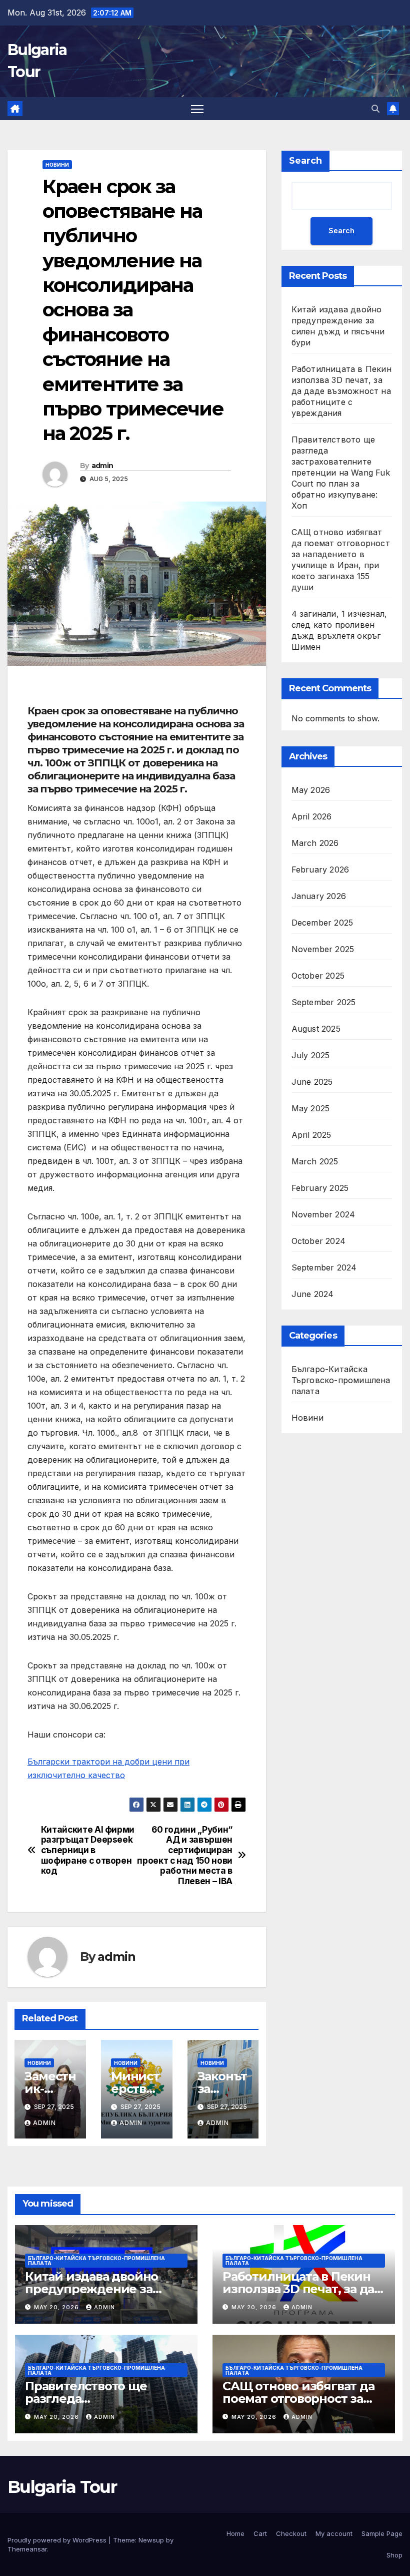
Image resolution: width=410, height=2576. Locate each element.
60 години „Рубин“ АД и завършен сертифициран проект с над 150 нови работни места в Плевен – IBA (185, 1856)
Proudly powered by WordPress (58, 2540)
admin (102, 466)
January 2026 (319, 896)
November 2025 (323, 949)
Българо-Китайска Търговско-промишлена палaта (341, 1380)
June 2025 (312, 1082)
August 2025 (316, 1029)
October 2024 (318, 1241)
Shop (394, 2555)
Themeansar (27, 2549)
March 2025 (315, 1161)
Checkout (291, 2533)
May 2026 (311, 790)
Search (305, 161)
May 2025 (311, 1108)
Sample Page (382, 2533)
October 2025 (318, 976)
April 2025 (311, 1135)
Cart (260, 2533)
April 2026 (312, 816)
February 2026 (320, 870)
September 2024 (324, 1267)
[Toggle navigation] (197, 109)
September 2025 (324, 1002)
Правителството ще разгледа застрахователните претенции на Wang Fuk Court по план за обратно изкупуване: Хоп (341, 473)
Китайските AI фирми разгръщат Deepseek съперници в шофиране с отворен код (88, 1850)
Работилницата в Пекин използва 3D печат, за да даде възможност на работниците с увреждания (341, 391)
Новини (57, 165)
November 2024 (323, 1214)
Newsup (151, 2540)
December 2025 (322, 923)
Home (235, 2533)
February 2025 (320, 1188)
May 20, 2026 (57, 2307)
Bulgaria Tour (62, 2487)
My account (334, 2533)
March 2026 (315, 843)
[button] (375, 109)
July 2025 (311, 1055)
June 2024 (313, 1294)
